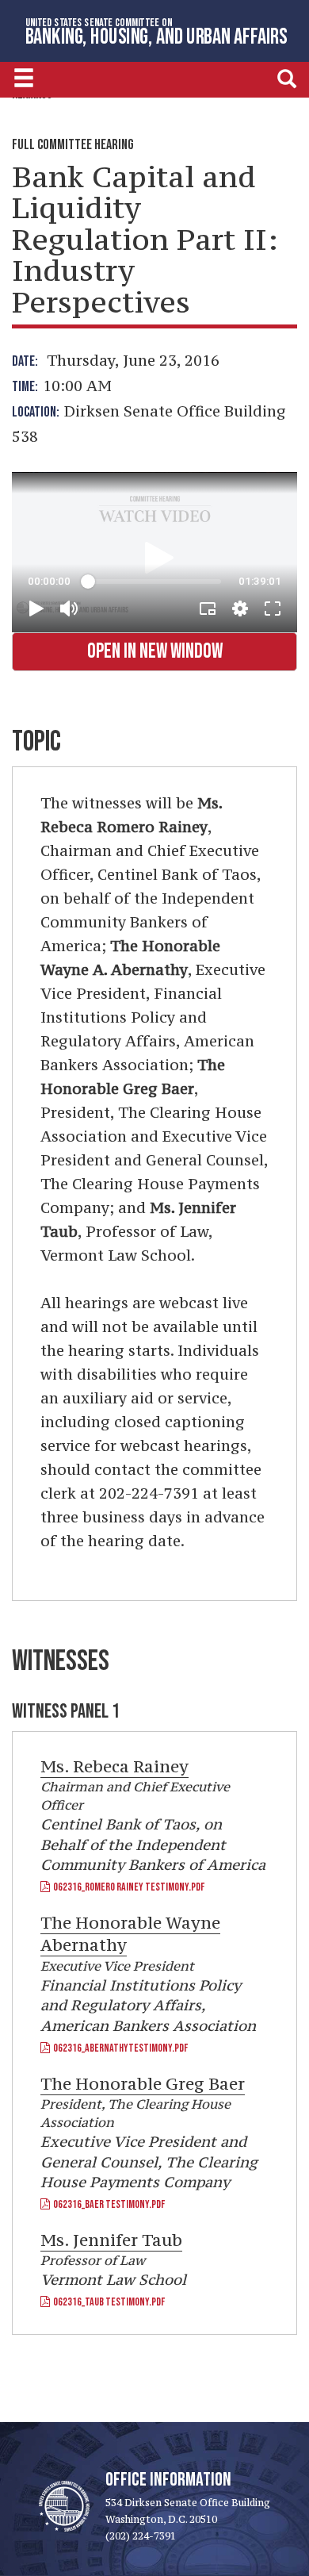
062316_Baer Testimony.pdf (107, 2204)
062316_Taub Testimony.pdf (107, 2302)
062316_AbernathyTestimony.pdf (119, 2048)
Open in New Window (155, 652)
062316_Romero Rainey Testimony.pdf (127, 1887)
